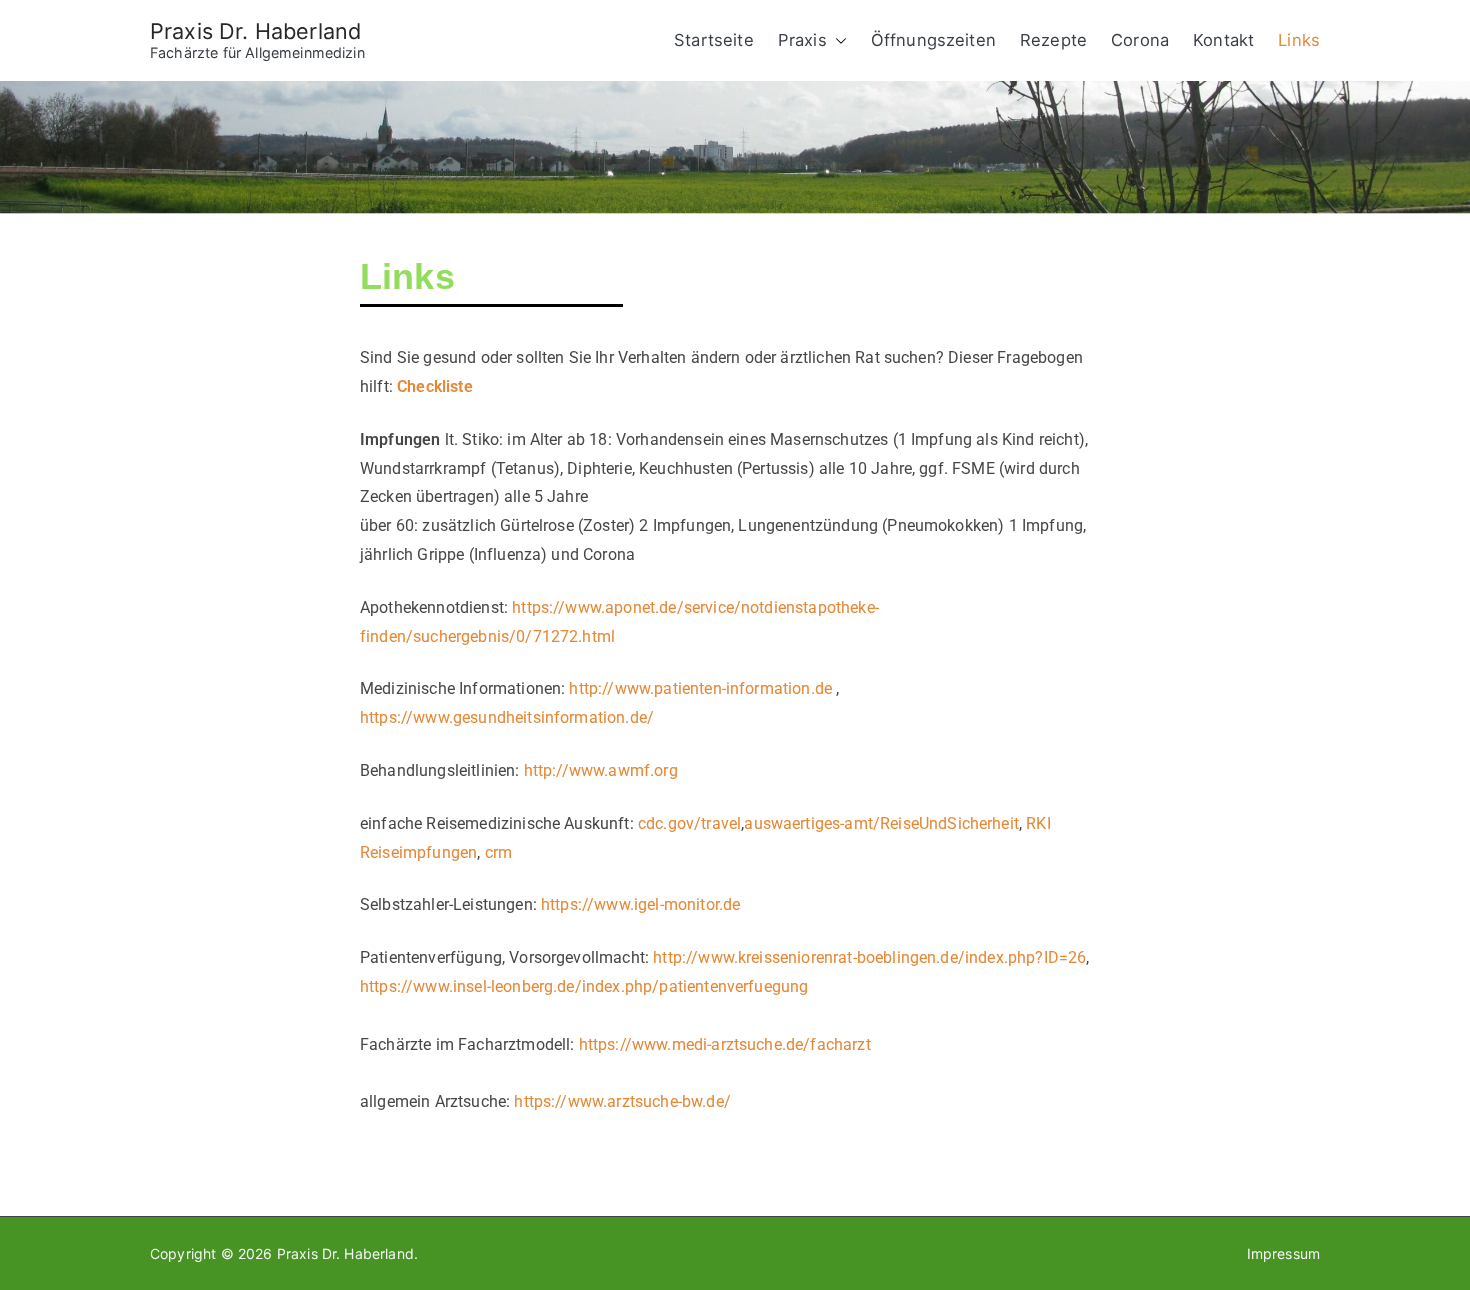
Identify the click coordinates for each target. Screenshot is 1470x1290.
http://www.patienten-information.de (702, 688)
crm (498, 852)
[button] (837, 41)
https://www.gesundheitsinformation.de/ (507, 717)
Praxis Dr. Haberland (255, 31)
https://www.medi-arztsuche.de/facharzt (725, 1044)
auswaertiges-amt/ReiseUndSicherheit (881, 823)
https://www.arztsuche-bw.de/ (622, 1101)
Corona (1140, 40)
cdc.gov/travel (689, 823)
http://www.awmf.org (601, 770)
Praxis (802, 40)
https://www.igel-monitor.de (640, 904)
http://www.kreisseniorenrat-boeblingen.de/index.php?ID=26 (869, 957)
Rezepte (1053, 40)
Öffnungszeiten (933, 40)
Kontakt (1223, 40)
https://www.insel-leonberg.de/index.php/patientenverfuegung (584, 986)
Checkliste (435, 386)
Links (1299, 40)
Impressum (1283, 1253)
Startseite (714, 40)
